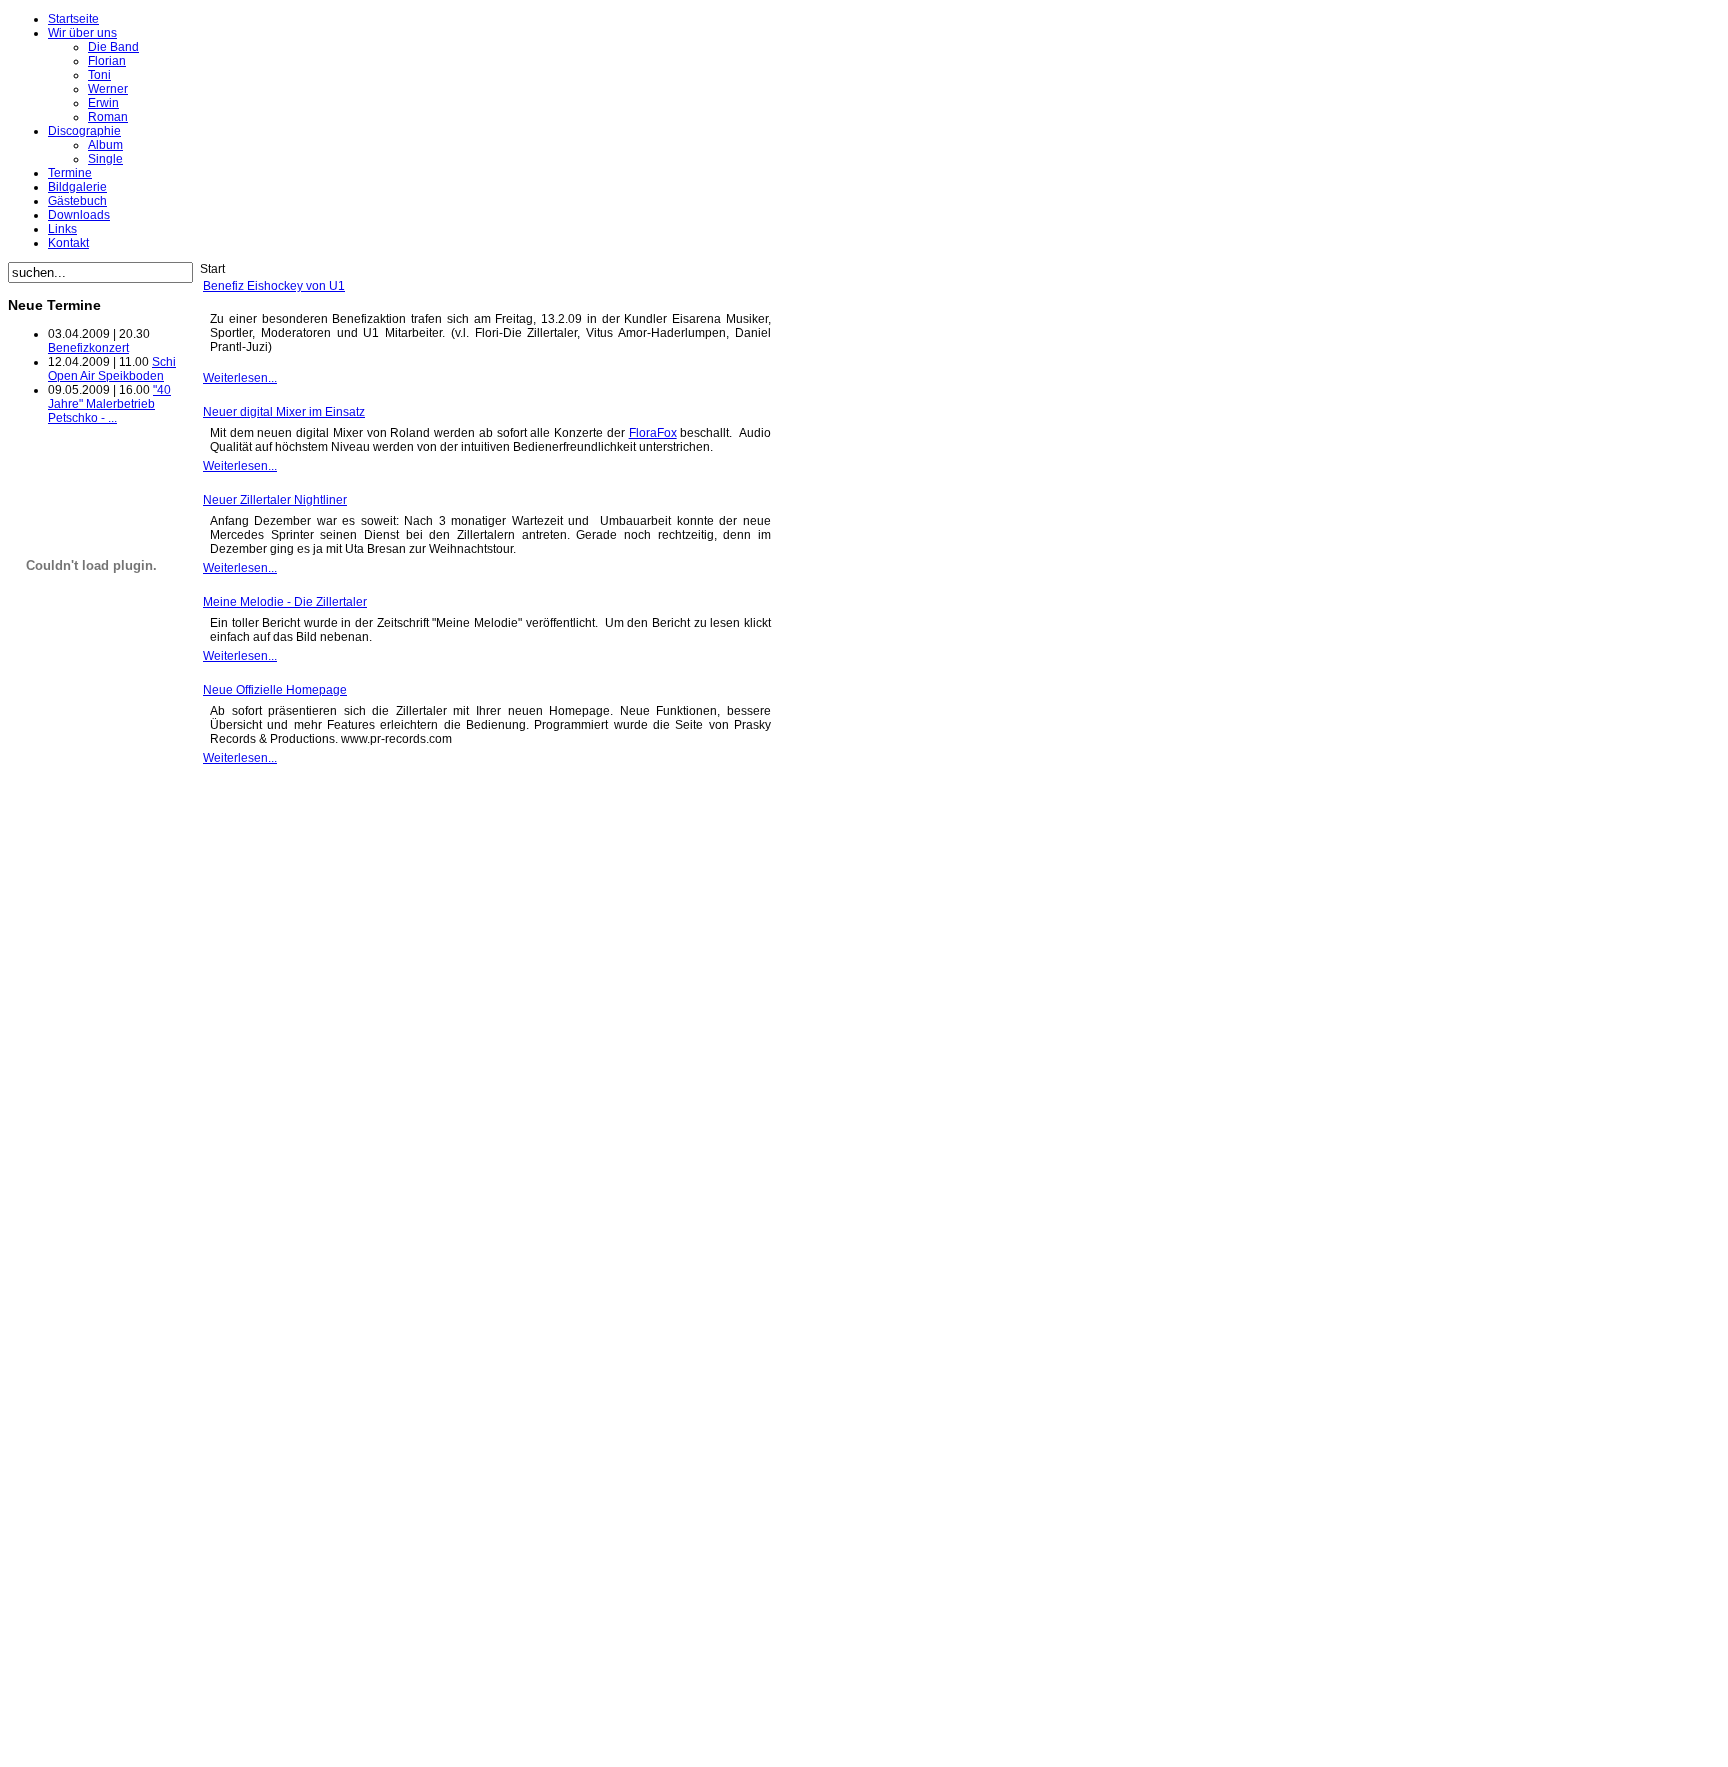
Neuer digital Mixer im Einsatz (284, 412)
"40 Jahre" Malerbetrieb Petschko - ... (109, 404)
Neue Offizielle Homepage (275, 690)
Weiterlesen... (240, 378)
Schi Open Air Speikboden (112, 369)
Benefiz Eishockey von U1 (274, 286)
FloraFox (653, 433)
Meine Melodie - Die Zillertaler (285, 602)
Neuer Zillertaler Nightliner (275, 500)
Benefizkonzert (88, 348)
